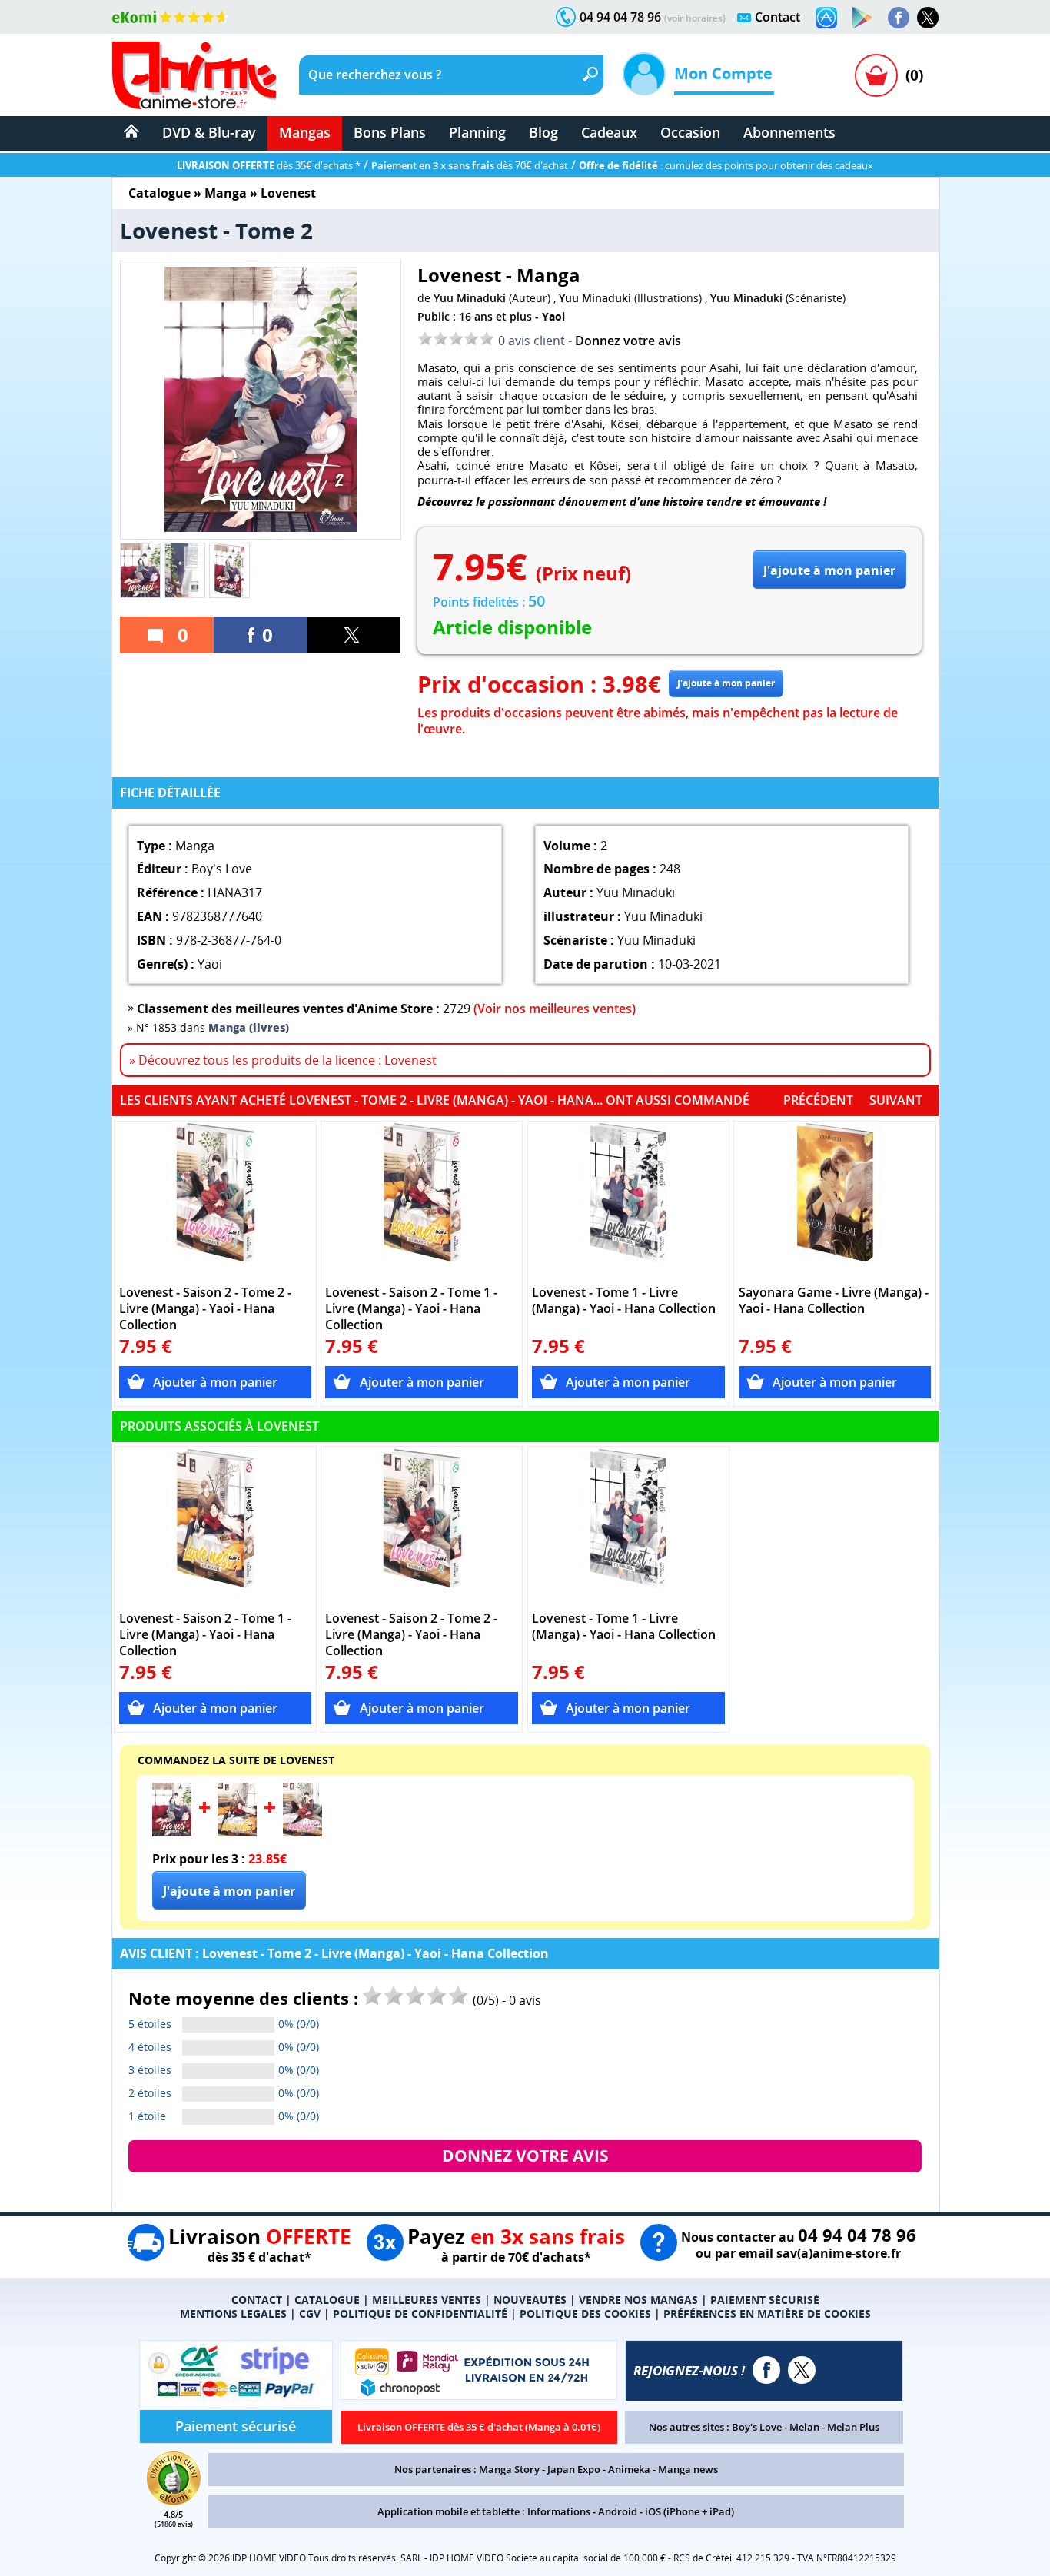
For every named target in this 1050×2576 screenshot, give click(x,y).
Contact (778, 17)
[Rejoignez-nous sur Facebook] (899, 18)
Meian (804, 2427)
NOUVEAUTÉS (530, 2300)
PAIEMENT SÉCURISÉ (765, 2300)
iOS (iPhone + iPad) (689, 2511)
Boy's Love (757, 2427)
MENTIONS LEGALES (233, 2313)
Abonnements (789, 132)
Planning (477, 132)
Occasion (690, 132)
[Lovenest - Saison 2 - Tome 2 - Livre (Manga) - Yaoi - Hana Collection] (216, 1200)
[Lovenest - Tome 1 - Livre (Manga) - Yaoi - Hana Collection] (628, 1200)
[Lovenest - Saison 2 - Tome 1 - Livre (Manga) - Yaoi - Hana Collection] (422, 1200)
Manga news (688, 2469)
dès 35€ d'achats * (269, 165)
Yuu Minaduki (470, 298)
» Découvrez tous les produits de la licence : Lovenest (283, 1060)
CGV (310, 2313)
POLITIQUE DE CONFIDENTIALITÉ (420, 2313)
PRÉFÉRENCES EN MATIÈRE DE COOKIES (767, 2313)
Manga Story (509, 2469)
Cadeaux (609, 132)
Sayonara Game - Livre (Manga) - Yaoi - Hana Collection (834, 1301)
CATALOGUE (327, 2300)
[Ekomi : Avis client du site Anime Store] (174, 2501)
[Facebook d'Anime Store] (766, 2370)
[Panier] (876, 75)
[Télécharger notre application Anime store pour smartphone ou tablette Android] (862, 18)
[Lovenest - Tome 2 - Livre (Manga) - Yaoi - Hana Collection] (172, 1832)
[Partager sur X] (354, 635)
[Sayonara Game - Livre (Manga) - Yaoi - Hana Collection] (835, 1200)
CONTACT (257, 2300)
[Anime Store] (194, 75)
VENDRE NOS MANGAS (638, 2300)
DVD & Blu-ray (209, 132)
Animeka (629, 2469)
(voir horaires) (695, 18)
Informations (559, 2511)
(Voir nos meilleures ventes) (555, 1009)
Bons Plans (390, 132)
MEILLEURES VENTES (427, 2300)
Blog (543, 132)
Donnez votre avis (628, 341)
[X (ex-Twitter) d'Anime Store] (802, 2370)
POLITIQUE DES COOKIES (585, 2313)
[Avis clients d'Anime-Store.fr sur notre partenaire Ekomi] (170, 17)
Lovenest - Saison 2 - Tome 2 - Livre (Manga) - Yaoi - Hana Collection (205, 1309)
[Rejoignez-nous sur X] (928, 18)
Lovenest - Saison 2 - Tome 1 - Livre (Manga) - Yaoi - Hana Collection (411, 1309)
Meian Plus (853, 2427)
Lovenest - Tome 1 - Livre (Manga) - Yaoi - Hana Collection (624, 1301)
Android (618, 2511)
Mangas (305, 132)
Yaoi (553, 316)
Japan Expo (574, 2469)
